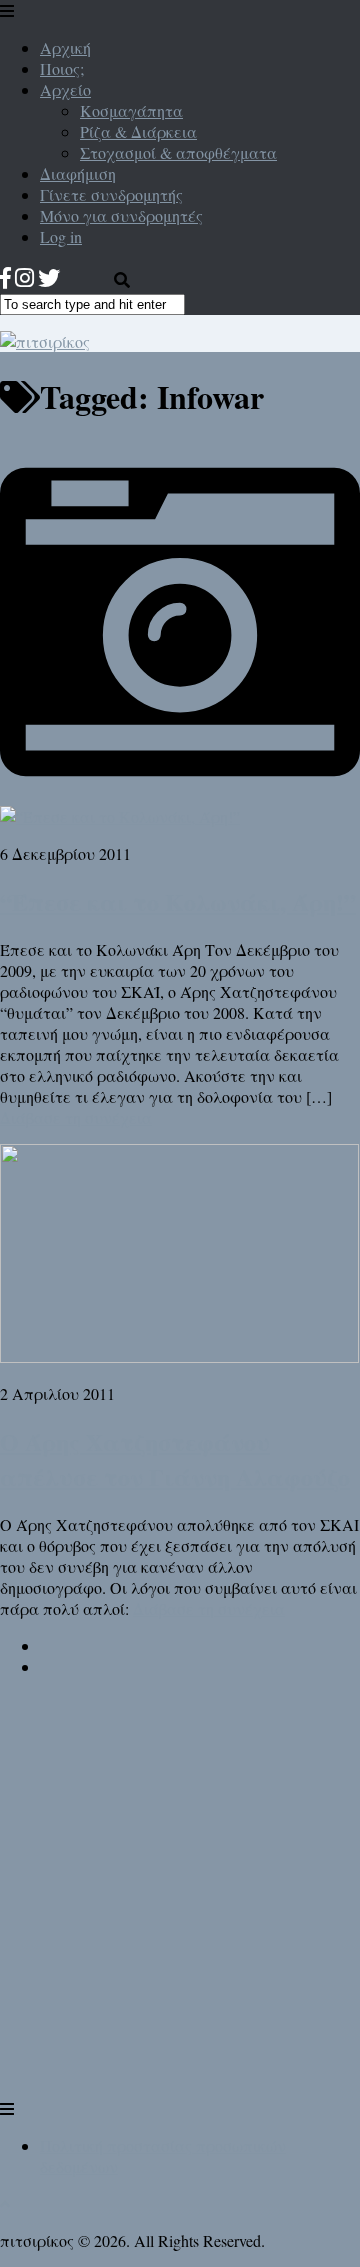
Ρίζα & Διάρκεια (138, 131)
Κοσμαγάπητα (131, 110)
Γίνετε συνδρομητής (111, 194)
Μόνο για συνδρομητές (121, 215)
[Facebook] (5, 277)
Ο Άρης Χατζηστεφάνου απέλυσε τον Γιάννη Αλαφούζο (175, 1459)
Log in (61, 236)
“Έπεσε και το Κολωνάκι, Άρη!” (178, 901)
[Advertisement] (180, 1914)
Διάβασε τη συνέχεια (76, 1117)
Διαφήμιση (78, 173)
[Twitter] (49, 277)
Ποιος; (62, 68)
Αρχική (65, 47)
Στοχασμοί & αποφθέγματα (178, 152)
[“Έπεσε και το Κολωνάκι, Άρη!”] (180, 806)
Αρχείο (65, 89)
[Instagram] (24, 277)
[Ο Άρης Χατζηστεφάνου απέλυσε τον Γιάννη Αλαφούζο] (179, 1356)
